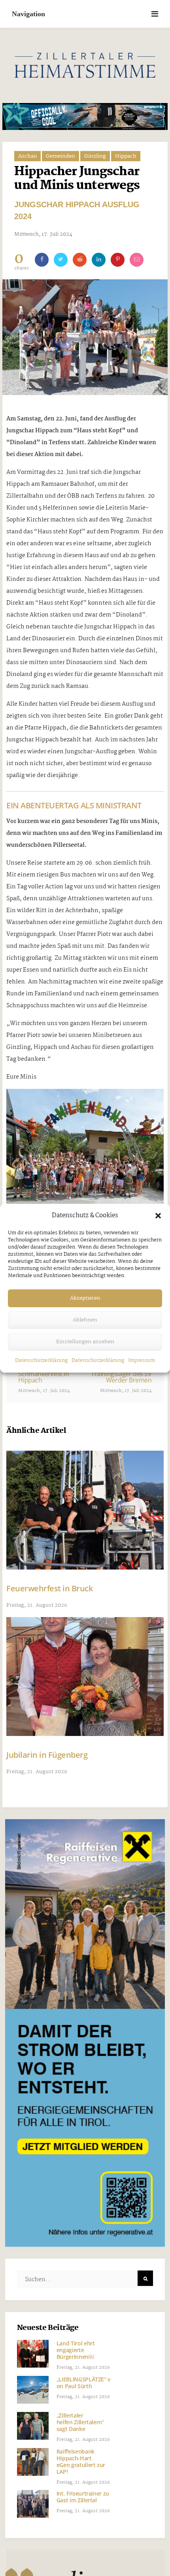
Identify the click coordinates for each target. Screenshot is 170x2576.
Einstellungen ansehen (85, 1342)
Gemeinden (60, 156)
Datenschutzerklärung (41, 1361)
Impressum (142, 1361)
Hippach (126, 156)
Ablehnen (85, 1320)
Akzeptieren (85, 1298)
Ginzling (95, 156)
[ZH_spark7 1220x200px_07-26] (85, 116)
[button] (158, 1216)
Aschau (27, 156)
